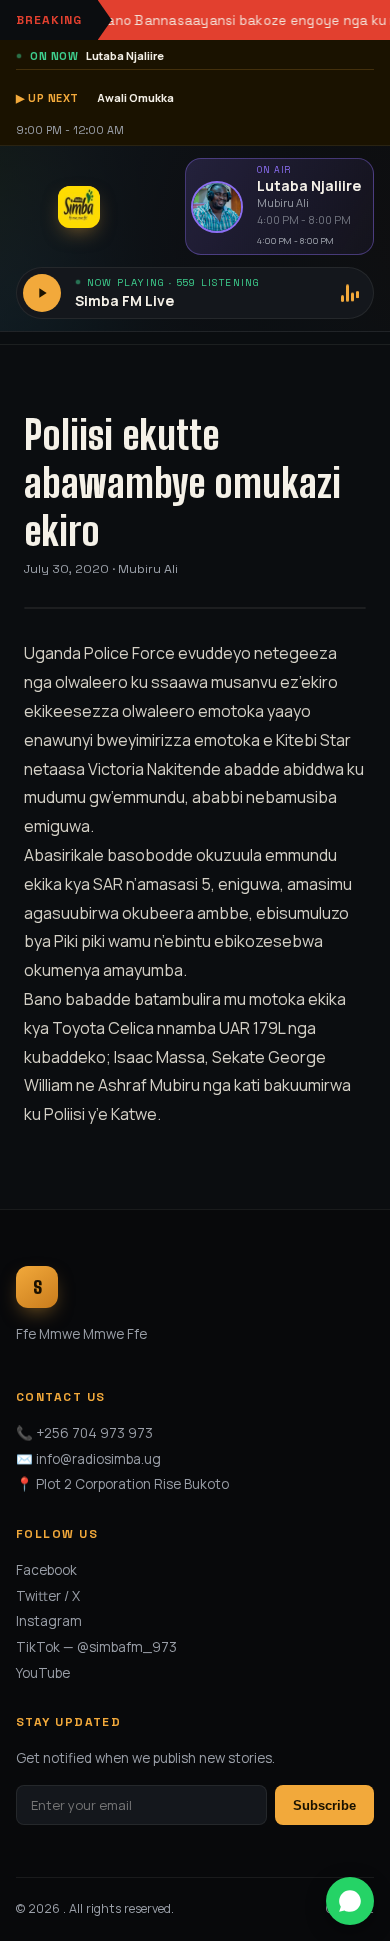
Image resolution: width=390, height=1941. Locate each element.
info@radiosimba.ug (98, 1459)
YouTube (43, 1673)
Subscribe (324, 1805)
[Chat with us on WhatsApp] (350, 1901)
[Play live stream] (42, 293)
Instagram (49, 1621)
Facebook (46, 1570)
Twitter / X (48, 1596)
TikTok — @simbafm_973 (96, 1647)
